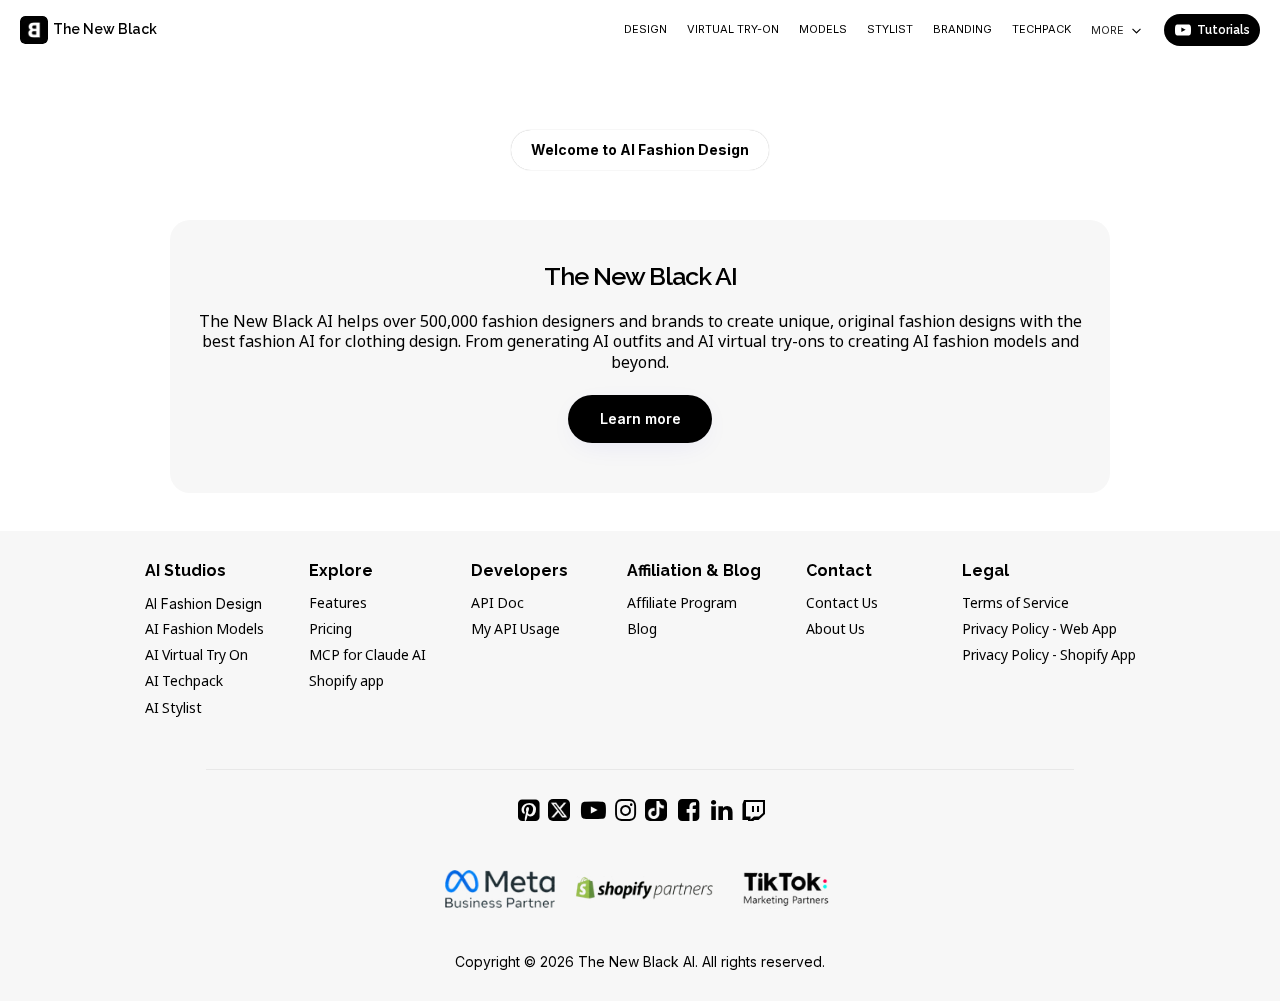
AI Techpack (184, 682)
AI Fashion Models (204, 630)
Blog (642, 630)
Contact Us (842, 604)
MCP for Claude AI (367, 656)
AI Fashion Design (203, 603)
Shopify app (346, 682)
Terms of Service (1015, 604)
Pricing (330, 630)
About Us (835, 630)
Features (338, 604)
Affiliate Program (682, 604)
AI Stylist (173, 709)
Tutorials (1223, 30)
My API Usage (515, 630)
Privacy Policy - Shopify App (1049, 656)
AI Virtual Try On (196, 656)
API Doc (497, 604)
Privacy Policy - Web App (1039, 630)
